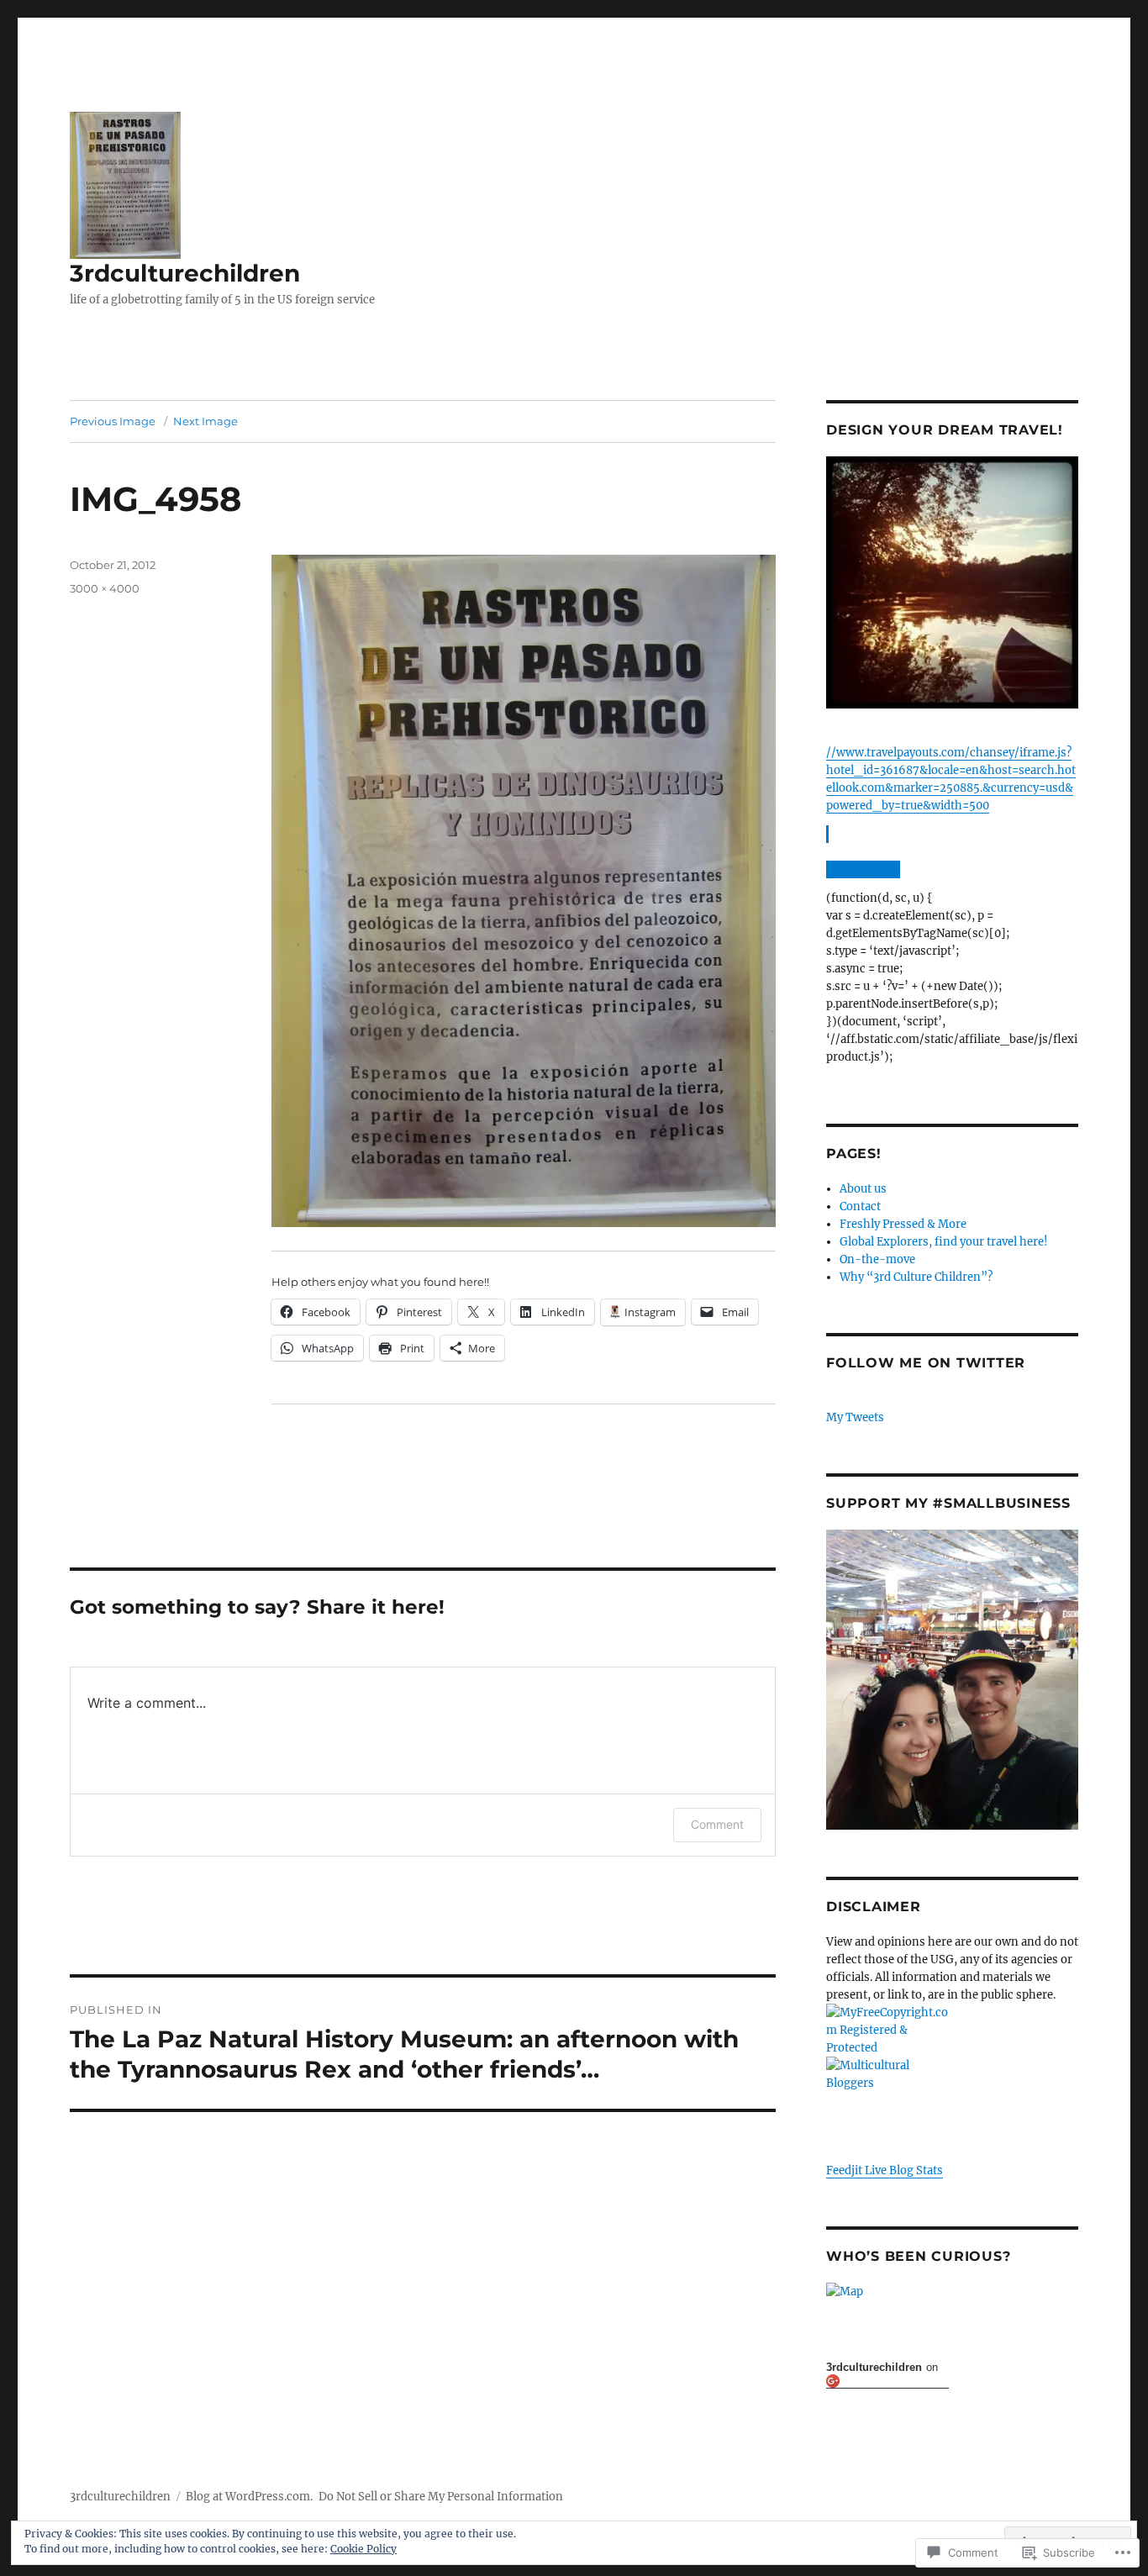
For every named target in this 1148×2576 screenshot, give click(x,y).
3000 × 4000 (105, 588)
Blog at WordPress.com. (249, 2497)
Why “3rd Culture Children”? (916, 1277)
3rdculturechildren (185, 273)
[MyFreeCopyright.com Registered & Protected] (952, 2030)
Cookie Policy (363, 2549)
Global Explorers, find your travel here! (944, 1242)
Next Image (205, 421)
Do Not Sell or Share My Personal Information (441, 2497)
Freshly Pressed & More (903, 1224)
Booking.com (862, 869)
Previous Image (113, 421)
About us (863, 1189)
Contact (860, 1206)
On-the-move (877, 1259)
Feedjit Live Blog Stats (885, 2170)
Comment (717, 1824)
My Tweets (855, 1417)
